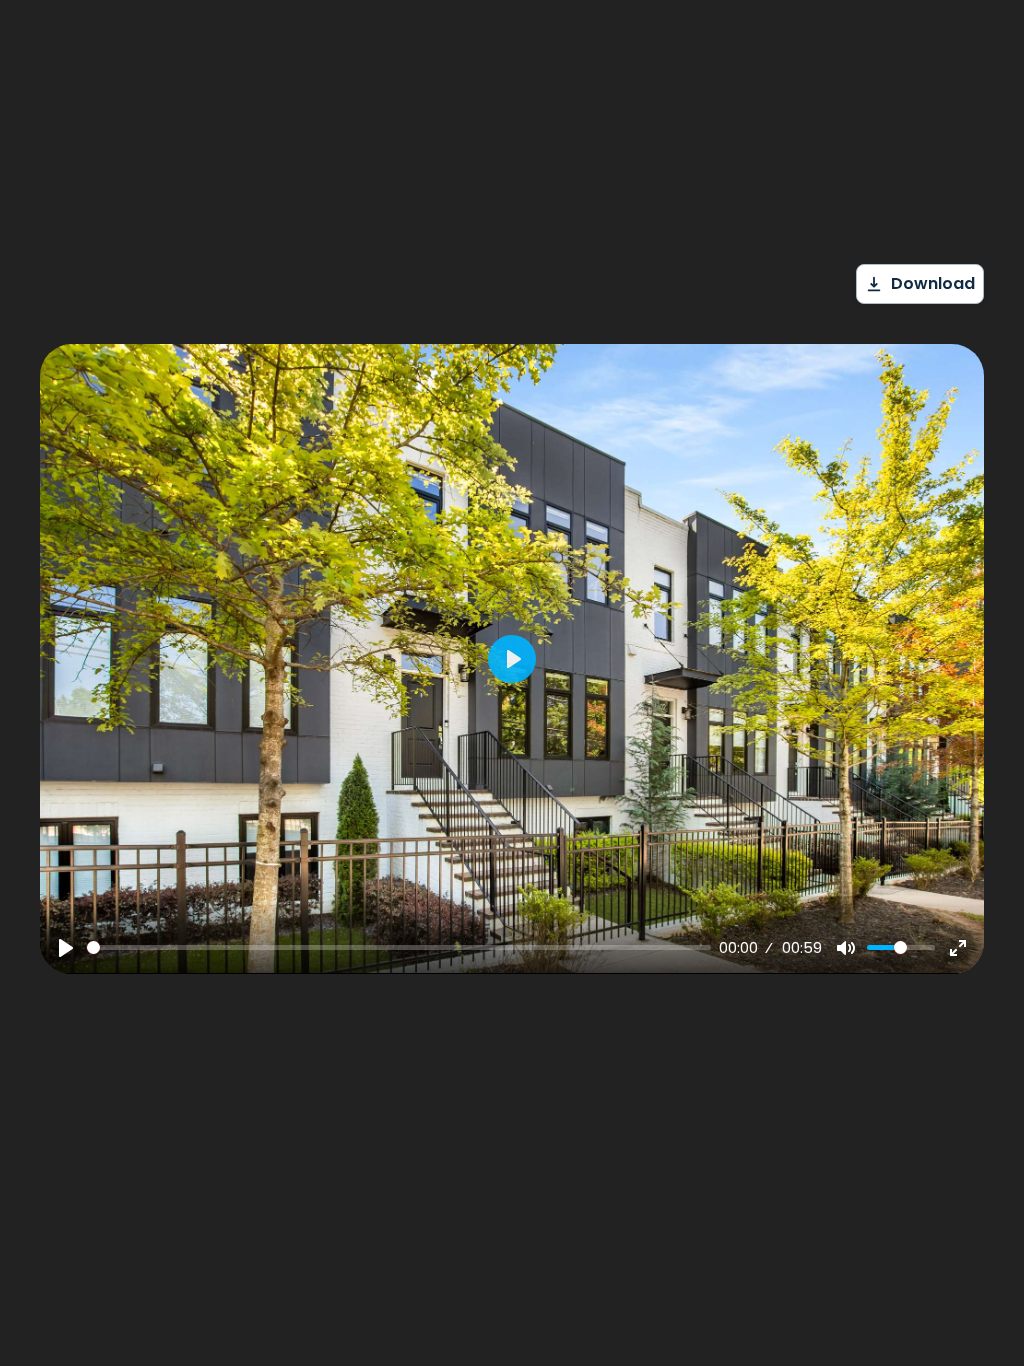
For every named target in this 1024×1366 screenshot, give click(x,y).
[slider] (399, 947)
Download (933, 283)
